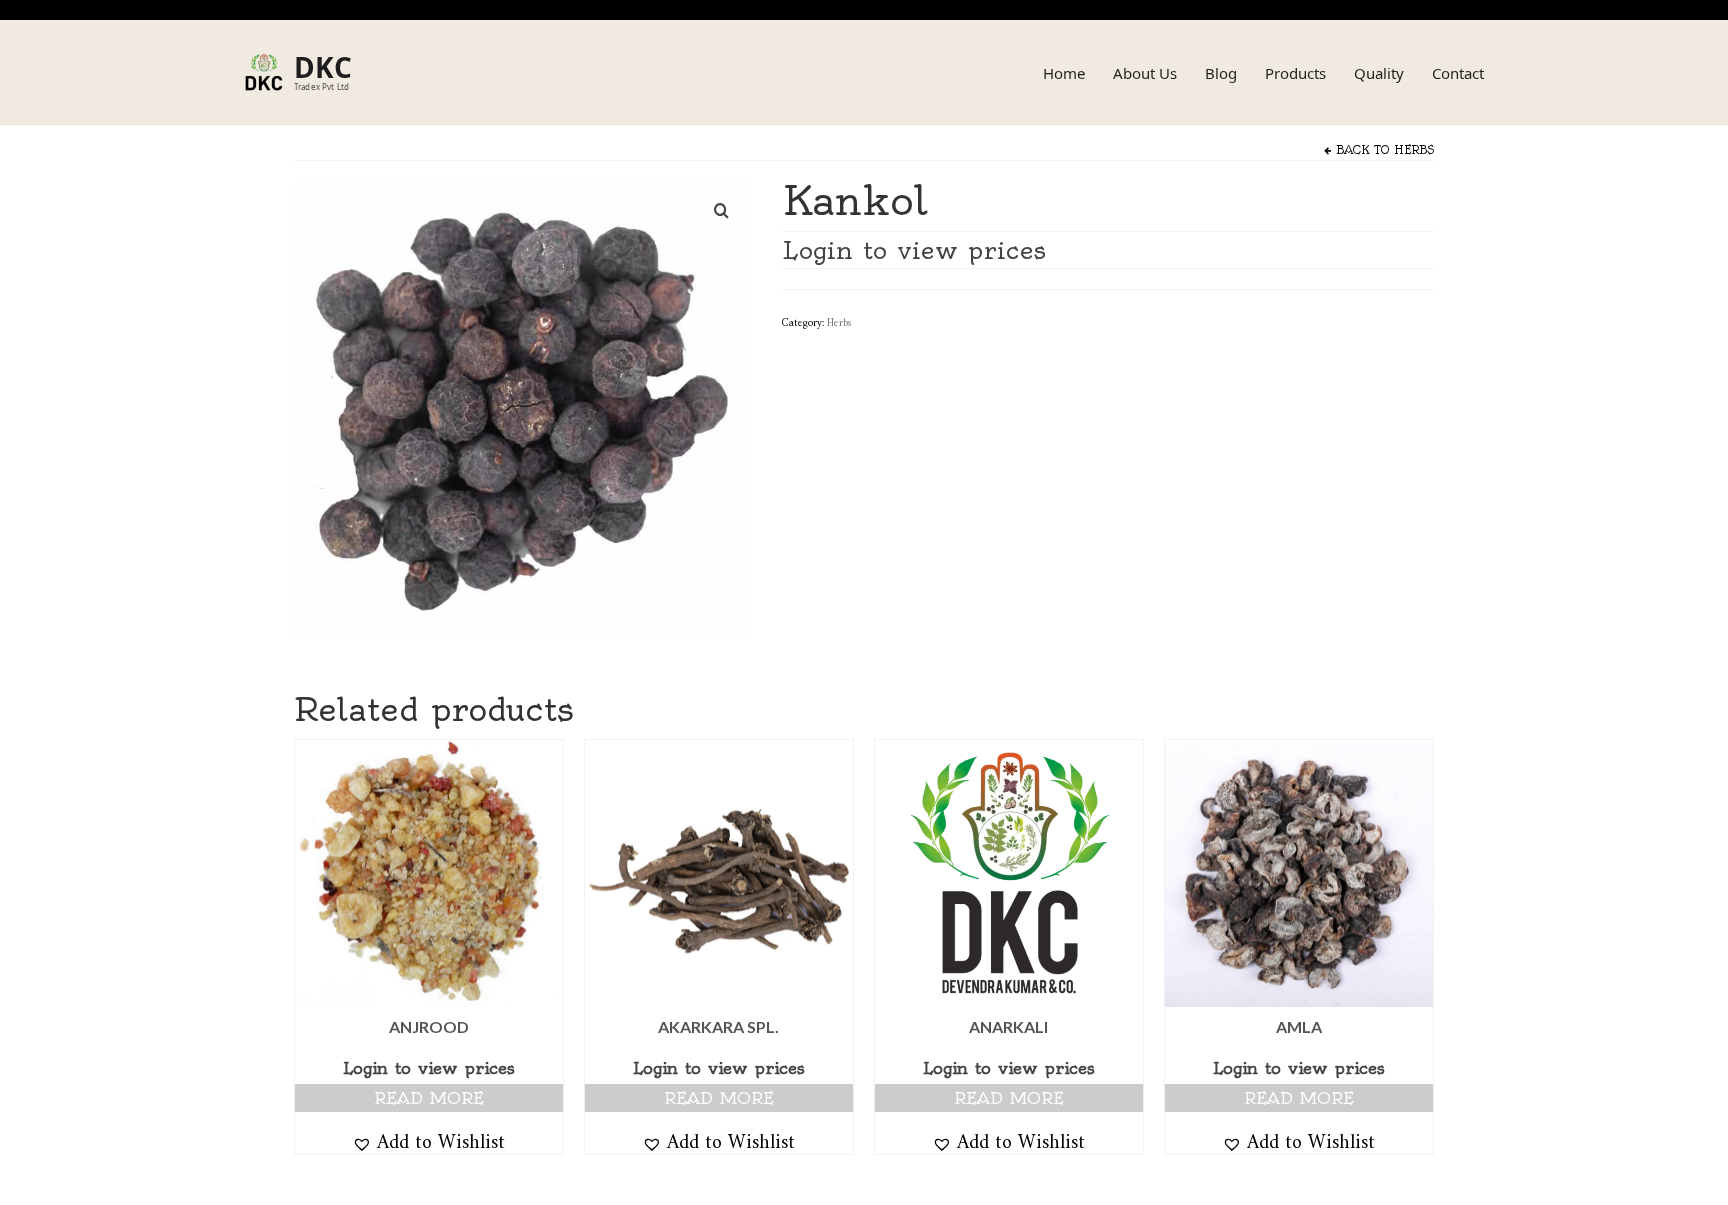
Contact (1458, 73)
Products (1295, 73)
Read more (429, 1098)
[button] (428, 1140)
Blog (1221, 73)
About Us (1145, 73)
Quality (1379, 73)
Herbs (1414, 150)
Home (1064, 73)
